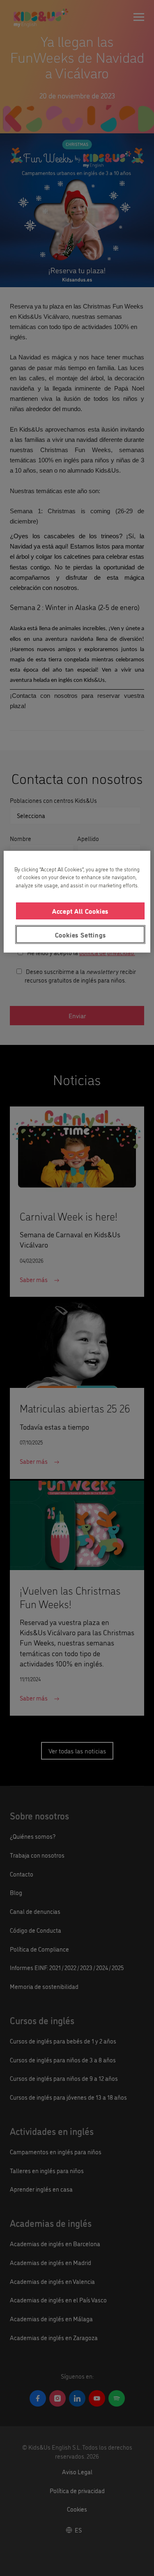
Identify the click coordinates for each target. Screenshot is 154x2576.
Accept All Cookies (80, 911)
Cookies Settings (80, 934)
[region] (77, 902)
